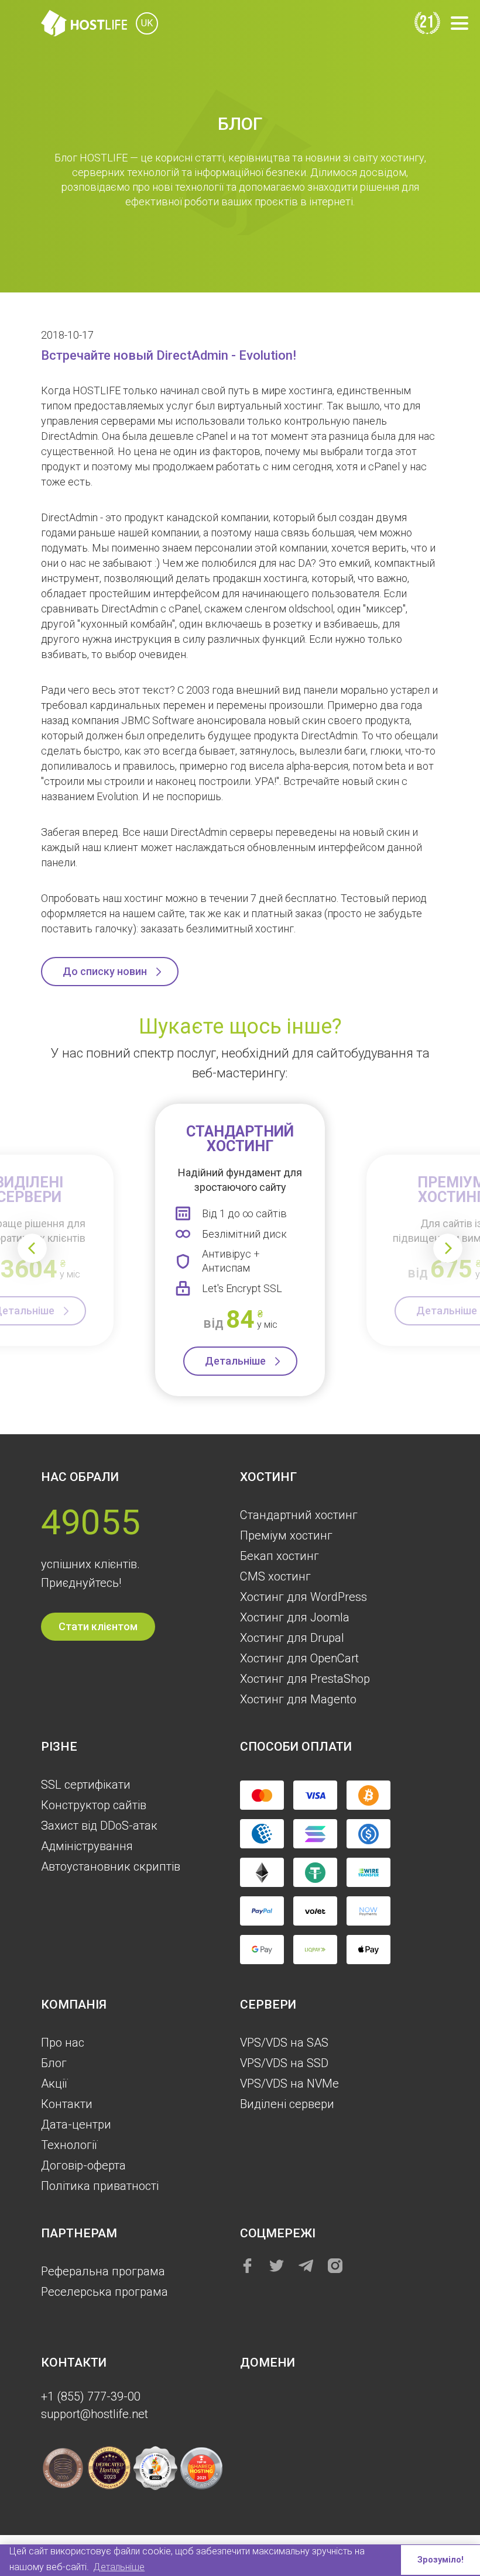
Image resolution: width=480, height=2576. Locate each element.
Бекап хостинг (280, 1556)
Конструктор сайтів (94, 1805)
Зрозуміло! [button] (440, 2560)
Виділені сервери (287, 2104)
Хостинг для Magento (298, 1699)
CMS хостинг (275, 1576)
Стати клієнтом (98, 1626)
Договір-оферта (83, 2165)
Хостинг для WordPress (304, 1597)
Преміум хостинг (286, 1535)
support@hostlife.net (95, 2414)
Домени (268, 2363)
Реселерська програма (104, 2292)
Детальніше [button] (119, 2567)
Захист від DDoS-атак (99, 1826)
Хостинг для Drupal (292, 1638)
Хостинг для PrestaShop (305, 1679)
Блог (54, 2063)
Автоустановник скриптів (111, 1866)
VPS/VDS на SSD (284, 2063)
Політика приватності (100, 2186)
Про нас (63, 2043)
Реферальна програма (103, 2271)
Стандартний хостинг (299, 1515)
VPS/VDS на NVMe (289, 2083)
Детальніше (235, 1361)
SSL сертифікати (86, 1785)
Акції (54, 2083)
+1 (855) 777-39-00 (91, 2396)
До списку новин (105, 971)
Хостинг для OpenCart (299, 1658)
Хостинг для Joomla (295, 1617)
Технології (69, 2145)
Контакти (67, 2104)
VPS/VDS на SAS (284, 2043)
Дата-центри (76, 2124)
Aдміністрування (87, 1846)
